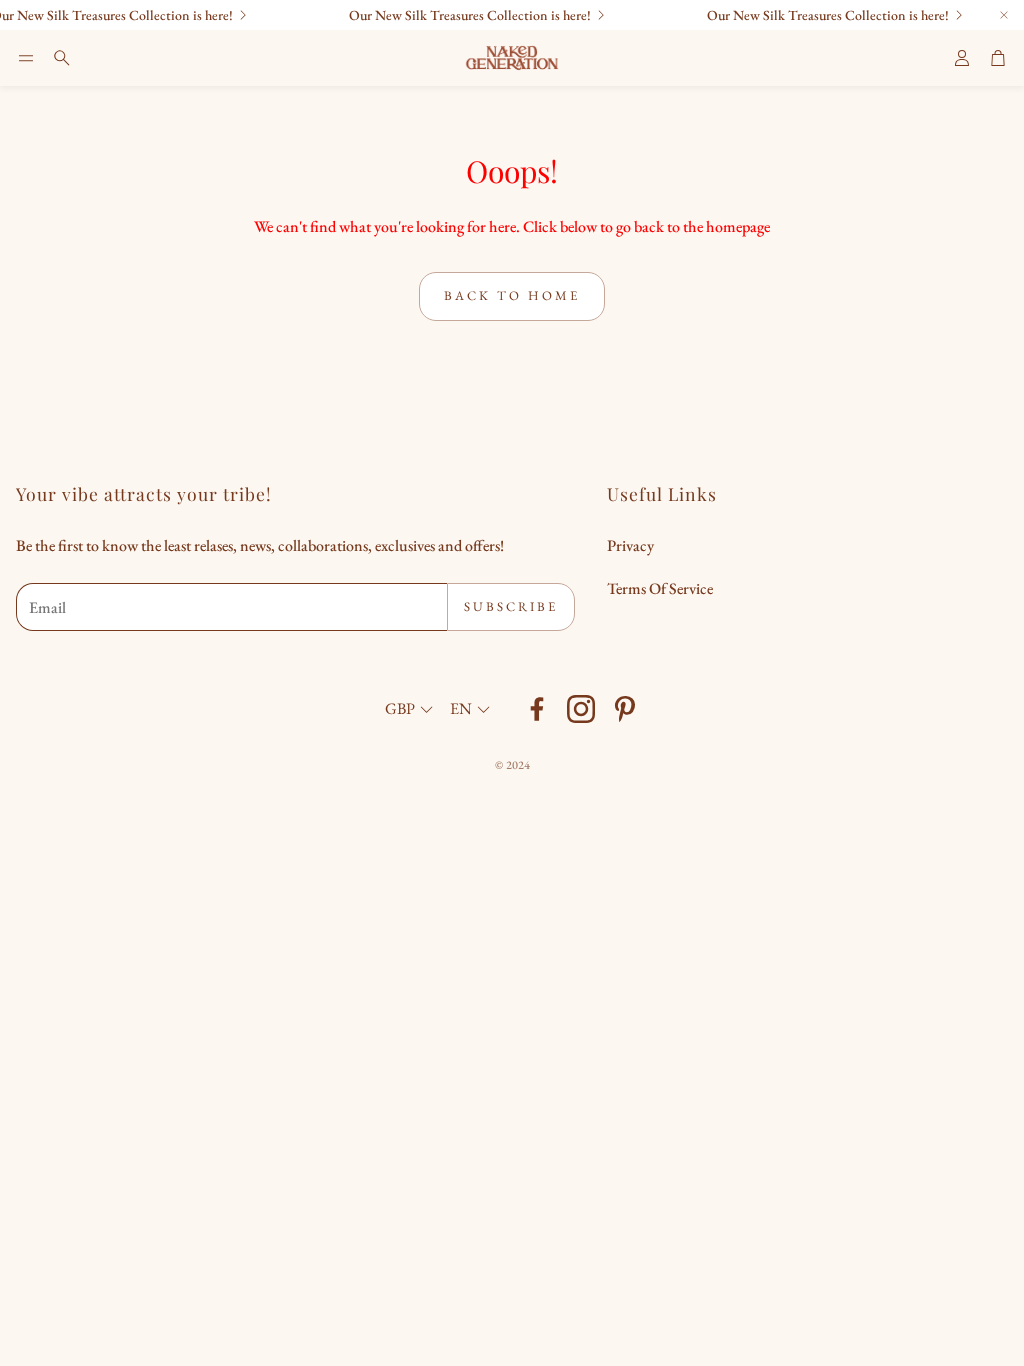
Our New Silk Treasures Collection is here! (815, 15)
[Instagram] (581, 709)
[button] (26, 58)
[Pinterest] (625, 709)
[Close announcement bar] (1004, 15)
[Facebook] (537, 709)
